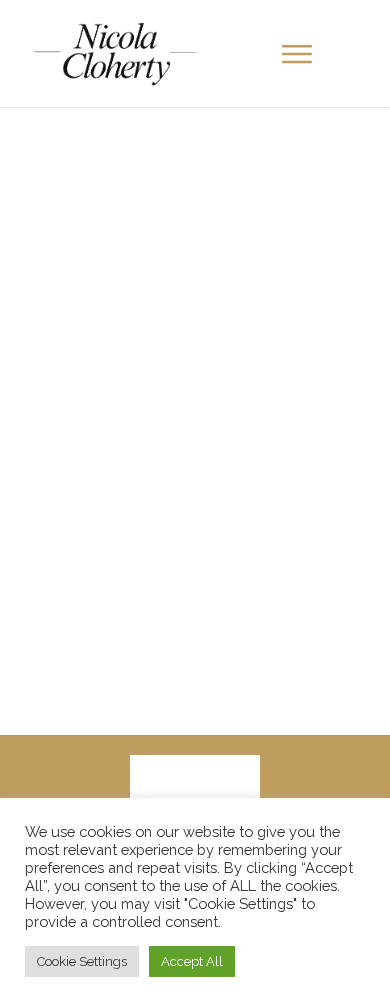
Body (212, 323)
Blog (171, 323)
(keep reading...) (251, 682)
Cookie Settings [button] (82, 961)
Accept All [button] (192, 961)
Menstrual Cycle (292, 323)
